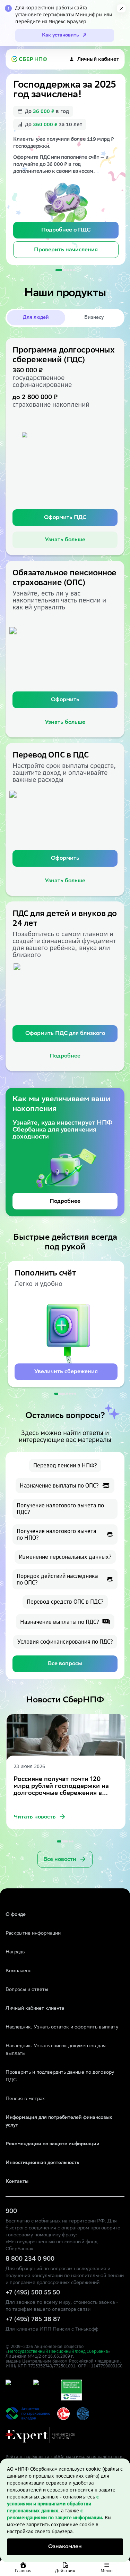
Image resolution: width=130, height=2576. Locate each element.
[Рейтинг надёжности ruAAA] (40, 2435)
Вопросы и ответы (27, 1990)
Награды (16, 1952)
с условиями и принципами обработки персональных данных (53, 2504)
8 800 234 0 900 (30, 2259)
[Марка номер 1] (63, 2414)
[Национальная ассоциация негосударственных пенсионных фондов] (83, 2414)
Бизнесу (94, 318)
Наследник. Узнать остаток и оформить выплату (62, 2027)
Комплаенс (18, 1971)
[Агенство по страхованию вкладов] (16, 2390)
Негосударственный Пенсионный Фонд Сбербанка (58, 2351)
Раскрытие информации (33, 1934)
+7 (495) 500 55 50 (33, 2293)
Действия (65, 2571)
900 (11, 2212)
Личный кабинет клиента (35, 2009)
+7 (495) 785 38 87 (33, 2320)
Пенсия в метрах (25, 2099)
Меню (107, 2571)
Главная (23, 2571)
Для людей (36, 318)
